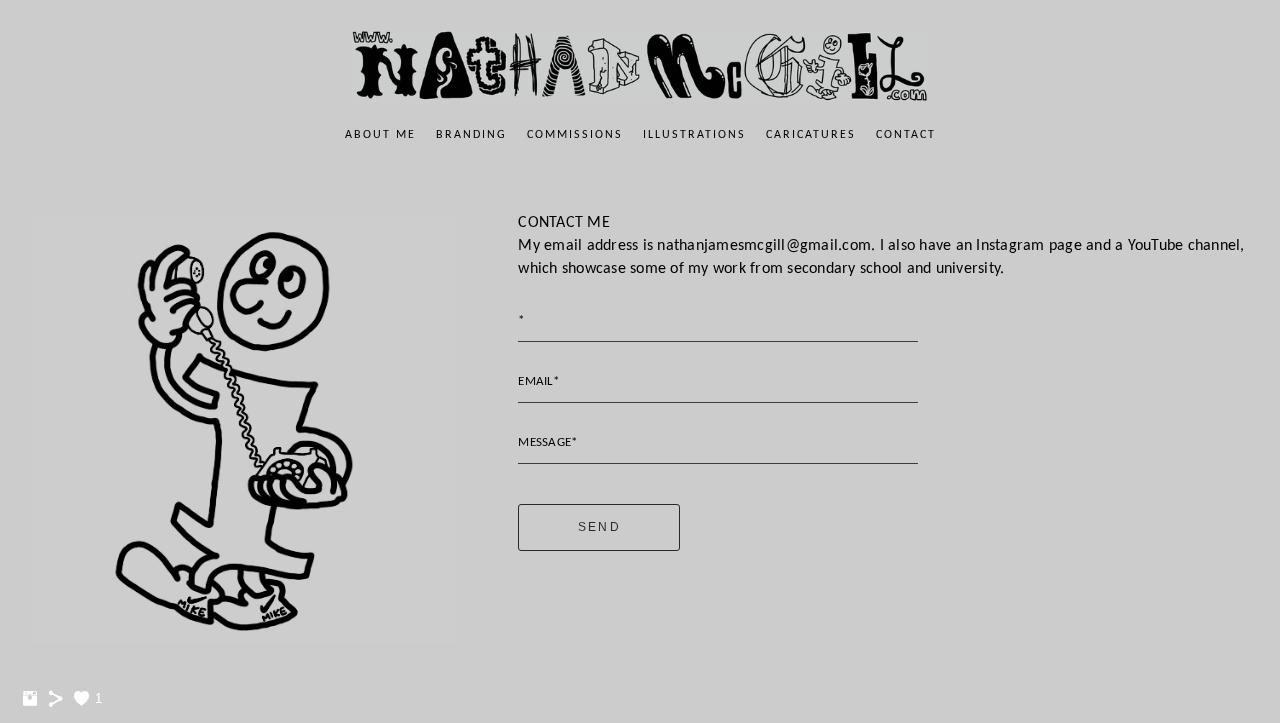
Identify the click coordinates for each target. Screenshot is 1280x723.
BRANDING (471, 135)
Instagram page (1029, 246)
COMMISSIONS (575, 135)
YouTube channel (1184, 246)
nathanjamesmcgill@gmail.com (764, 246)
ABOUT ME (380, 135)
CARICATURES (811, 135)
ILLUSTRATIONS (694, 135)
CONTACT (906, 135)
